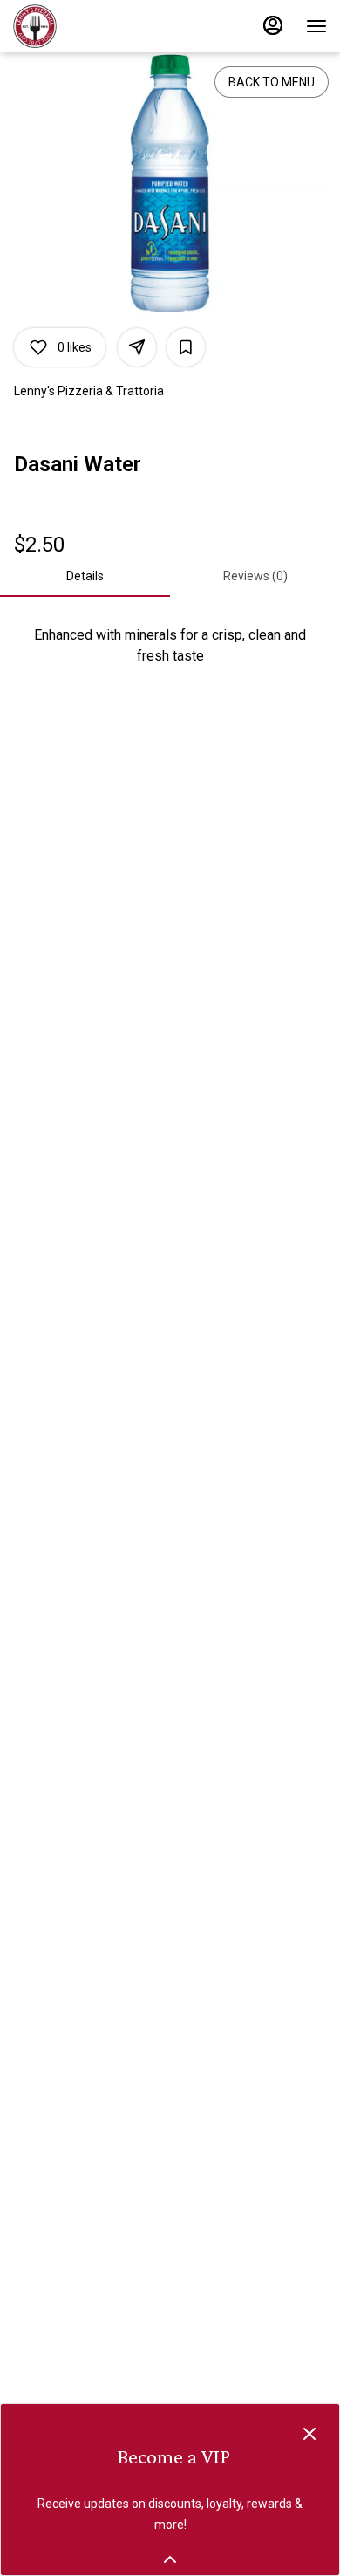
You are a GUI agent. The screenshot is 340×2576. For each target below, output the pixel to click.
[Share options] (137, 347)
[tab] (85, 576)
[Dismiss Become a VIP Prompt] (309, 2434)
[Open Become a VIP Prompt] (170, 2559)
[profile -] (273, 25)
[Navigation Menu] (316, 26)
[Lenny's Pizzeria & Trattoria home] (92, 26)
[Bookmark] (186, 347)
